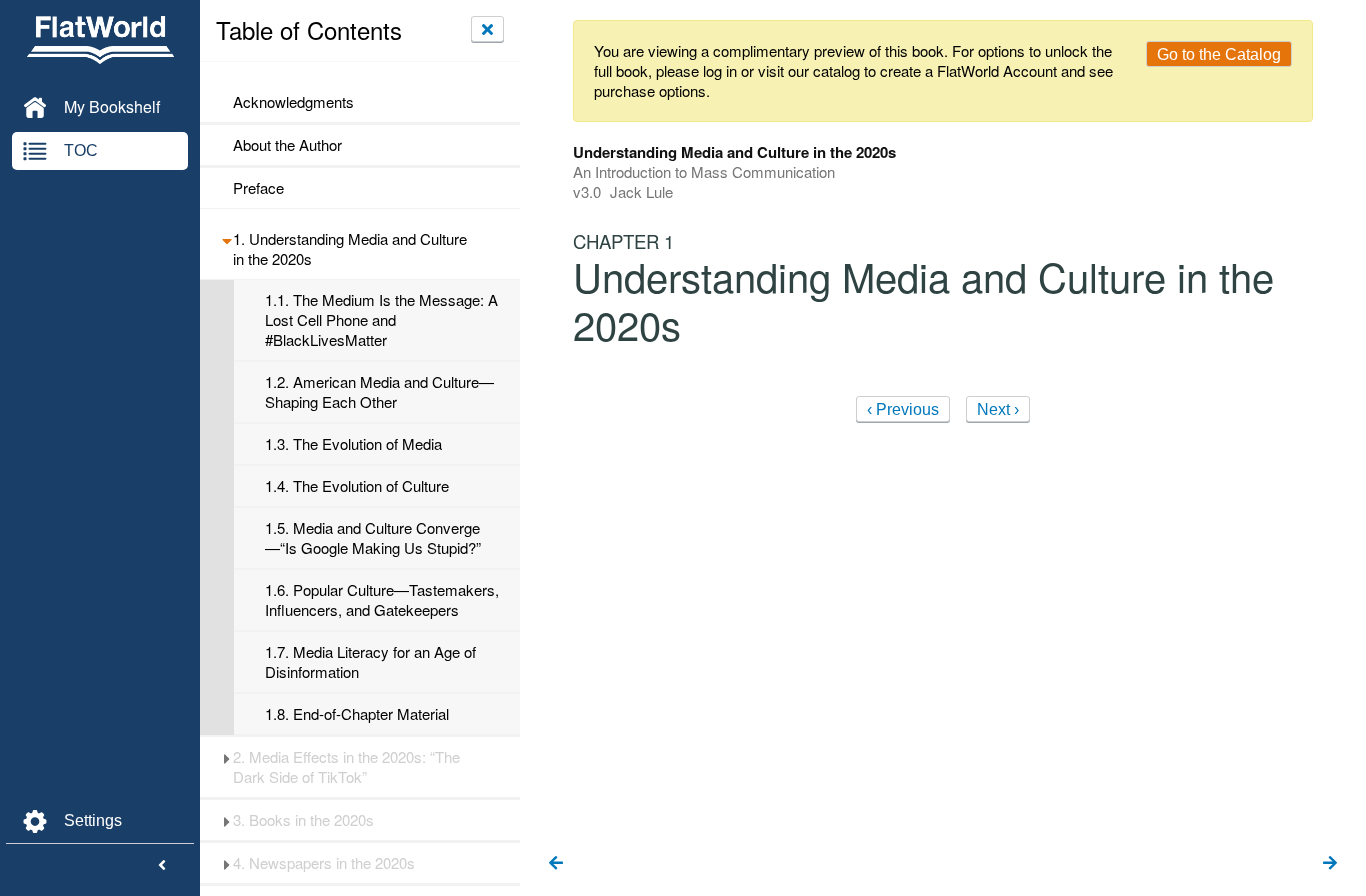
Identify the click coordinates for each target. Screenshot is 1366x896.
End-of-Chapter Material (357, 714)
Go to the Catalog (1219, 54)
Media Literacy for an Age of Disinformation (370, 662)
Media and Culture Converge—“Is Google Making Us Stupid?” (373, 538)
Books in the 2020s (303, 820)
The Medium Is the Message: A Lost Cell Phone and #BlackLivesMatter (381, 320)
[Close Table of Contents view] (487, 29)
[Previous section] (556, 864)
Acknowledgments (293, 102)
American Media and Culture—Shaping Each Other (379, 392)
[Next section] (1330, 864)
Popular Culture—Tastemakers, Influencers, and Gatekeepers (382, 600)
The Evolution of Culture (357, 486)
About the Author (287, 145)
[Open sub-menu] (226, 239)
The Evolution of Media (353, 444)
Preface (258, 188)
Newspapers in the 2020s (324, 863)
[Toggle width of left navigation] (162, 866)
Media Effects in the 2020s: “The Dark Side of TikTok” (346, 767)
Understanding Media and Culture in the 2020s (350, 249)
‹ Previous (903, 409)
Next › (998, 409)
